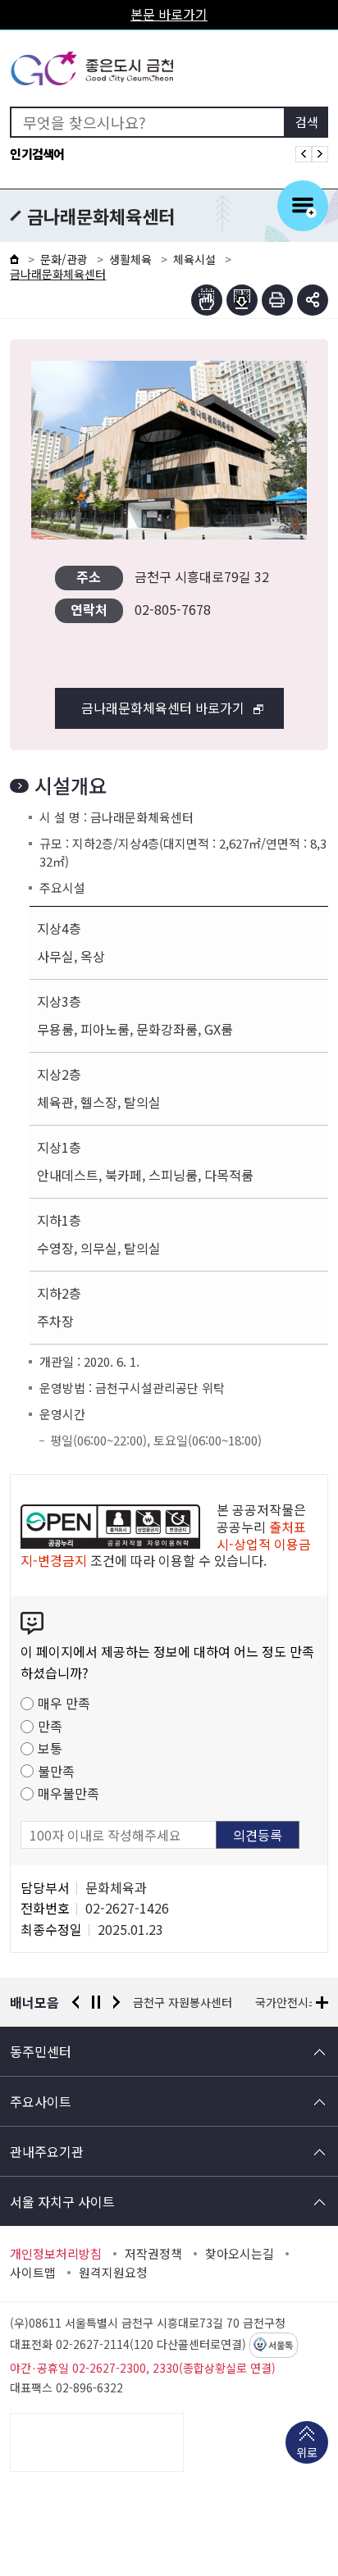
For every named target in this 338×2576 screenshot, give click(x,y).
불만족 (56, 1771)
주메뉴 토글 (303, 206)
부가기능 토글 (313, 300)
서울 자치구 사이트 (62, 2201)
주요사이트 (41, 2101)
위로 (307, 2452)
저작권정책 (153, 2254)
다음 (116, 2002)
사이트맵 (33, 2273)
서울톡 (281, 2346)
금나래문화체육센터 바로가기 (163, 708)
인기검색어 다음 (320, 154)
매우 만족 (64, 1703)
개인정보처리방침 (56, 2254)
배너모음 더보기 (322, 2003)
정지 (96, 2002)
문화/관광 (64, 259)
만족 (50, 1726)
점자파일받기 (242, 300)
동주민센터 (41, 2051)
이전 (75, 2002)
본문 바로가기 (169, 14)
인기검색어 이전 (304, 154)
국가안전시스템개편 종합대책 (204, 2002)
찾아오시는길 (240, 2254)
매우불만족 (69, 1793)
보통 (50, 1748)
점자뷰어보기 (207, 300)
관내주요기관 (47, 2151)
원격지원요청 (113, 2273)
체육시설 (194, 259)
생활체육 (130, 259)
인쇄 (277, 300)
